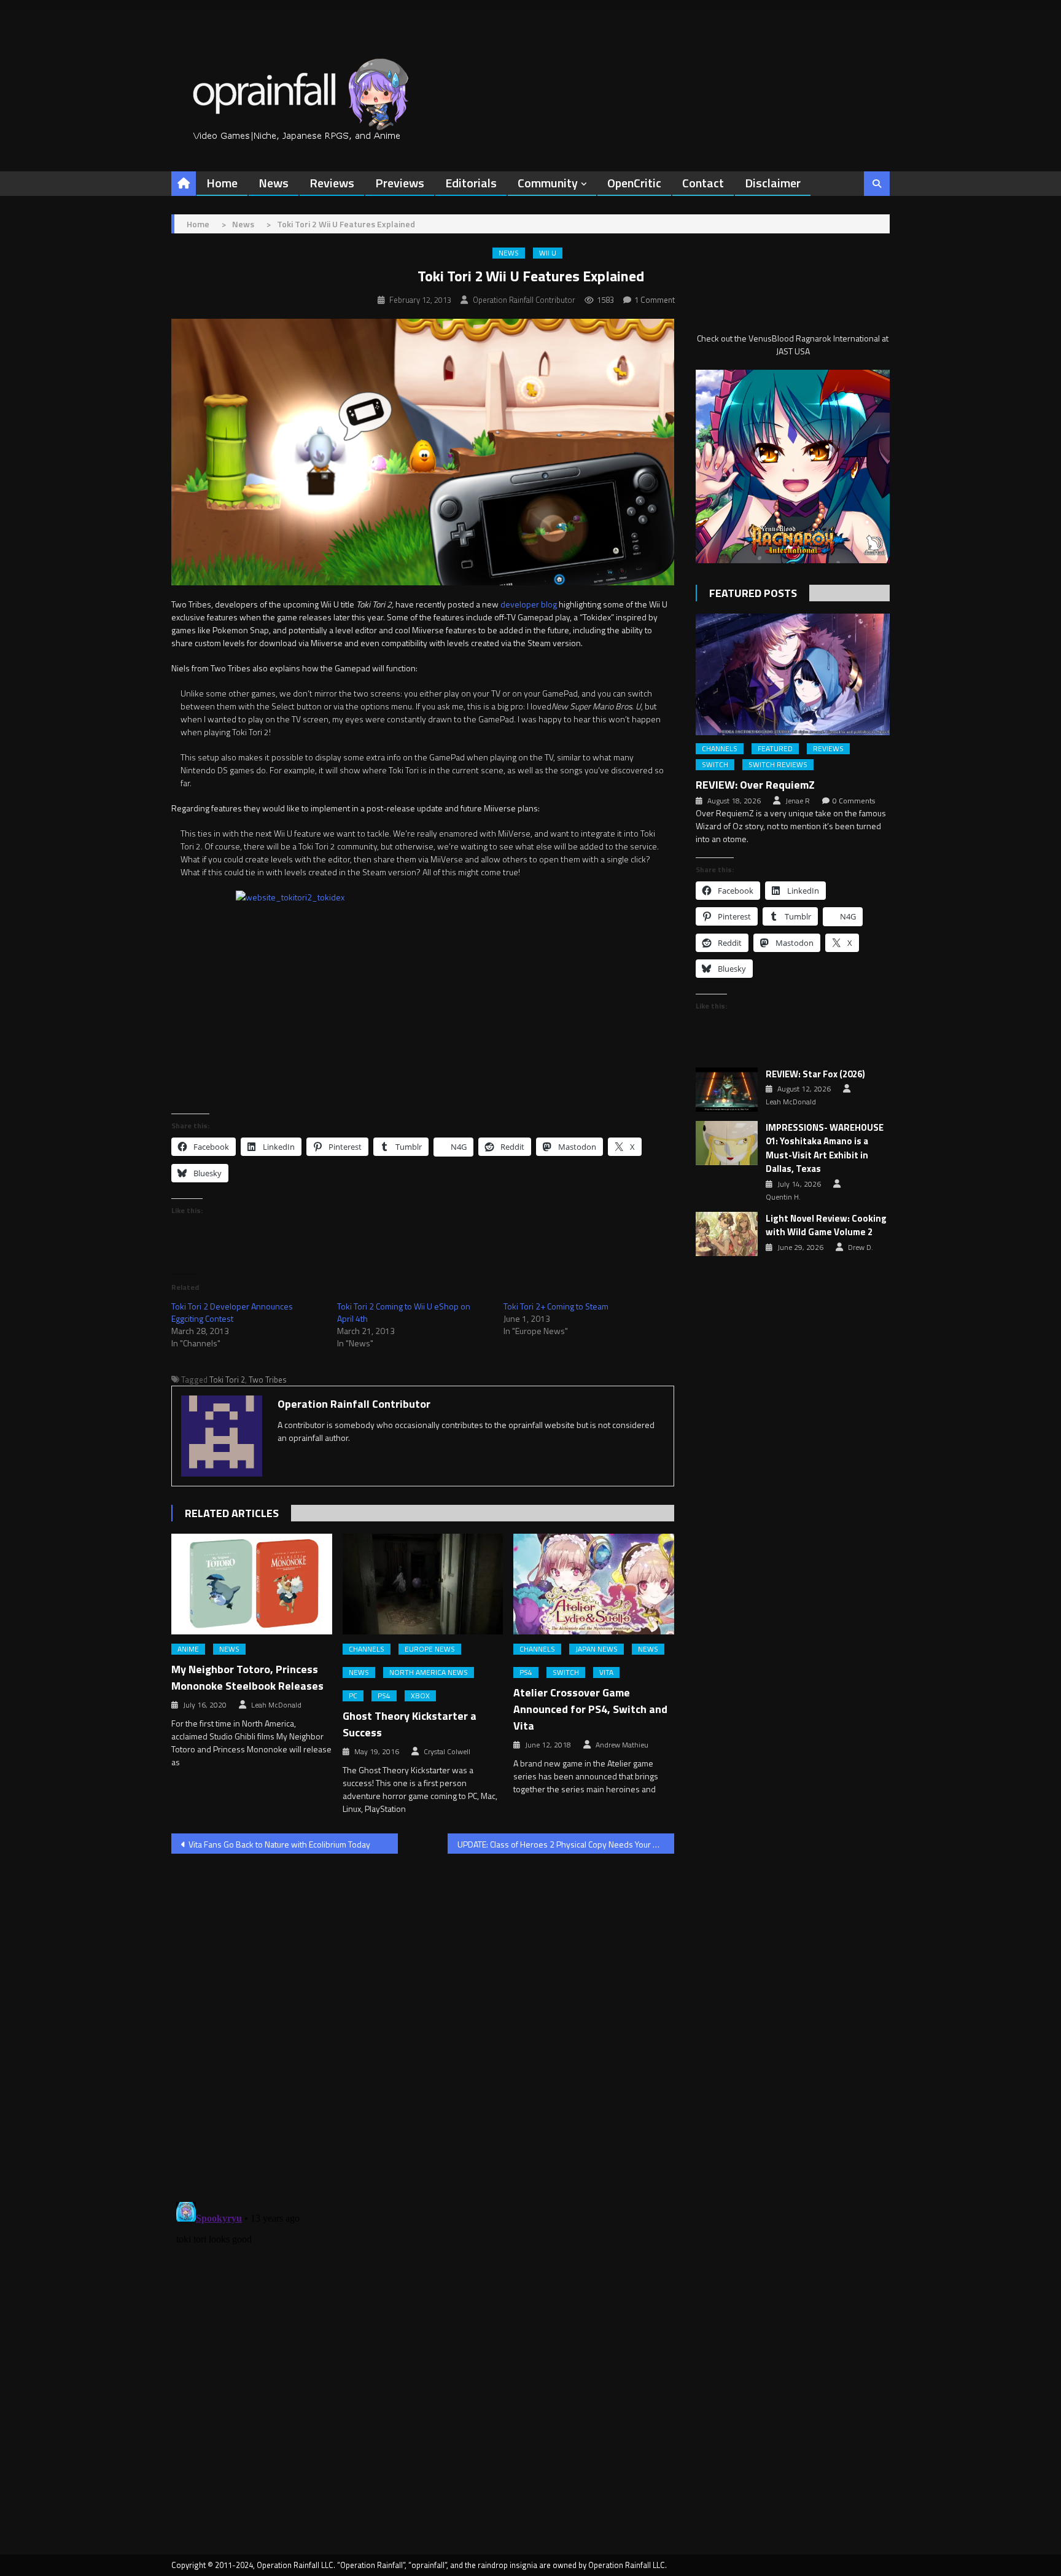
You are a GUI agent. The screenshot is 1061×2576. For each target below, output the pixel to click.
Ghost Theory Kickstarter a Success (410, 1724)
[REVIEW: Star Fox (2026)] (727, 1090)
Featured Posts (753, 593)
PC (353, 1696)
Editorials (471, 183)
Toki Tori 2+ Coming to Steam (556, 1306)
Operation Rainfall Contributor (524, 300)
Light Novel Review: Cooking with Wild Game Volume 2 (826, 1226)
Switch (566, 1672)
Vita (606, 1672)
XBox (420, 1696)
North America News (429, 1672)
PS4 (384, 1696)
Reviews (332, 183)
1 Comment (655, 300)
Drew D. (861, 1247)
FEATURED (775, 749)
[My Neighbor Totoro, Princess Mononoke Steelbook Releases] (252, 1584)
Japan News (597, 1649)
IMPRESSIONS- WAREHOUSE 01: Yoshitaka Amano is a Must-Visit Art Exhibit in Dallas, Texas (825, 1149)
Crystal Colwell (447, 1752)
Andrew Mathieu (622, 1745)
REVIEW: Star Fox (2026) (815, 1074)
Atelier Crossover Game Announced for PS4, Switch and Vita (590, 1709)
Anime (188, 1649)
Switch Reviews (778, 765)
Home (222, 183)
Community (548, 183)
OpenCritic (634, 183)
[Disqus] (423, 2020)
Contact (703, 183)
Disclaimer (773, 183)
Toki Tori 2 (227, 1380)
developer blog (529, 604)
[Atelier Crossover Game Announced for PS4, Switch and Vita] (594, 1584)
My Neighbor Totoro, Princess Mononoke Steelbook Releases (247, 1677)
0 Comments (854, 801)
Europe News (430, 1649)
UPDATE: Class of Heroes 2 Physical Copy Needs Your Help (564, 1844)
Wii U (548, 253)
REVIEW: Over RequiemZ (755, 785)
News (274, 183)
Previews (400, 183)
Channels (367, 1649)
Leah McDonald (276, 1705)
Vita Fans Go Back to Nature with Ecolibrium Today (279, 1844)
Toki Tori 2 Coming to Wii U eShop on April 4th (404, 1312)
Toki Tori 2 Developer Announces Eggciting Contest (232, 1312)
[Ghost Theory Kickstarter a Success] (423, 1584)
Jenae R (798, 801)
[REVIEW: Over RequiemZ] (793, 674)
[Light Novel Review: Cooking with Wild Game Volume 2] (727, 1234)
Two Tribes (268, 1380)
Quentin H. (783, 1197)
